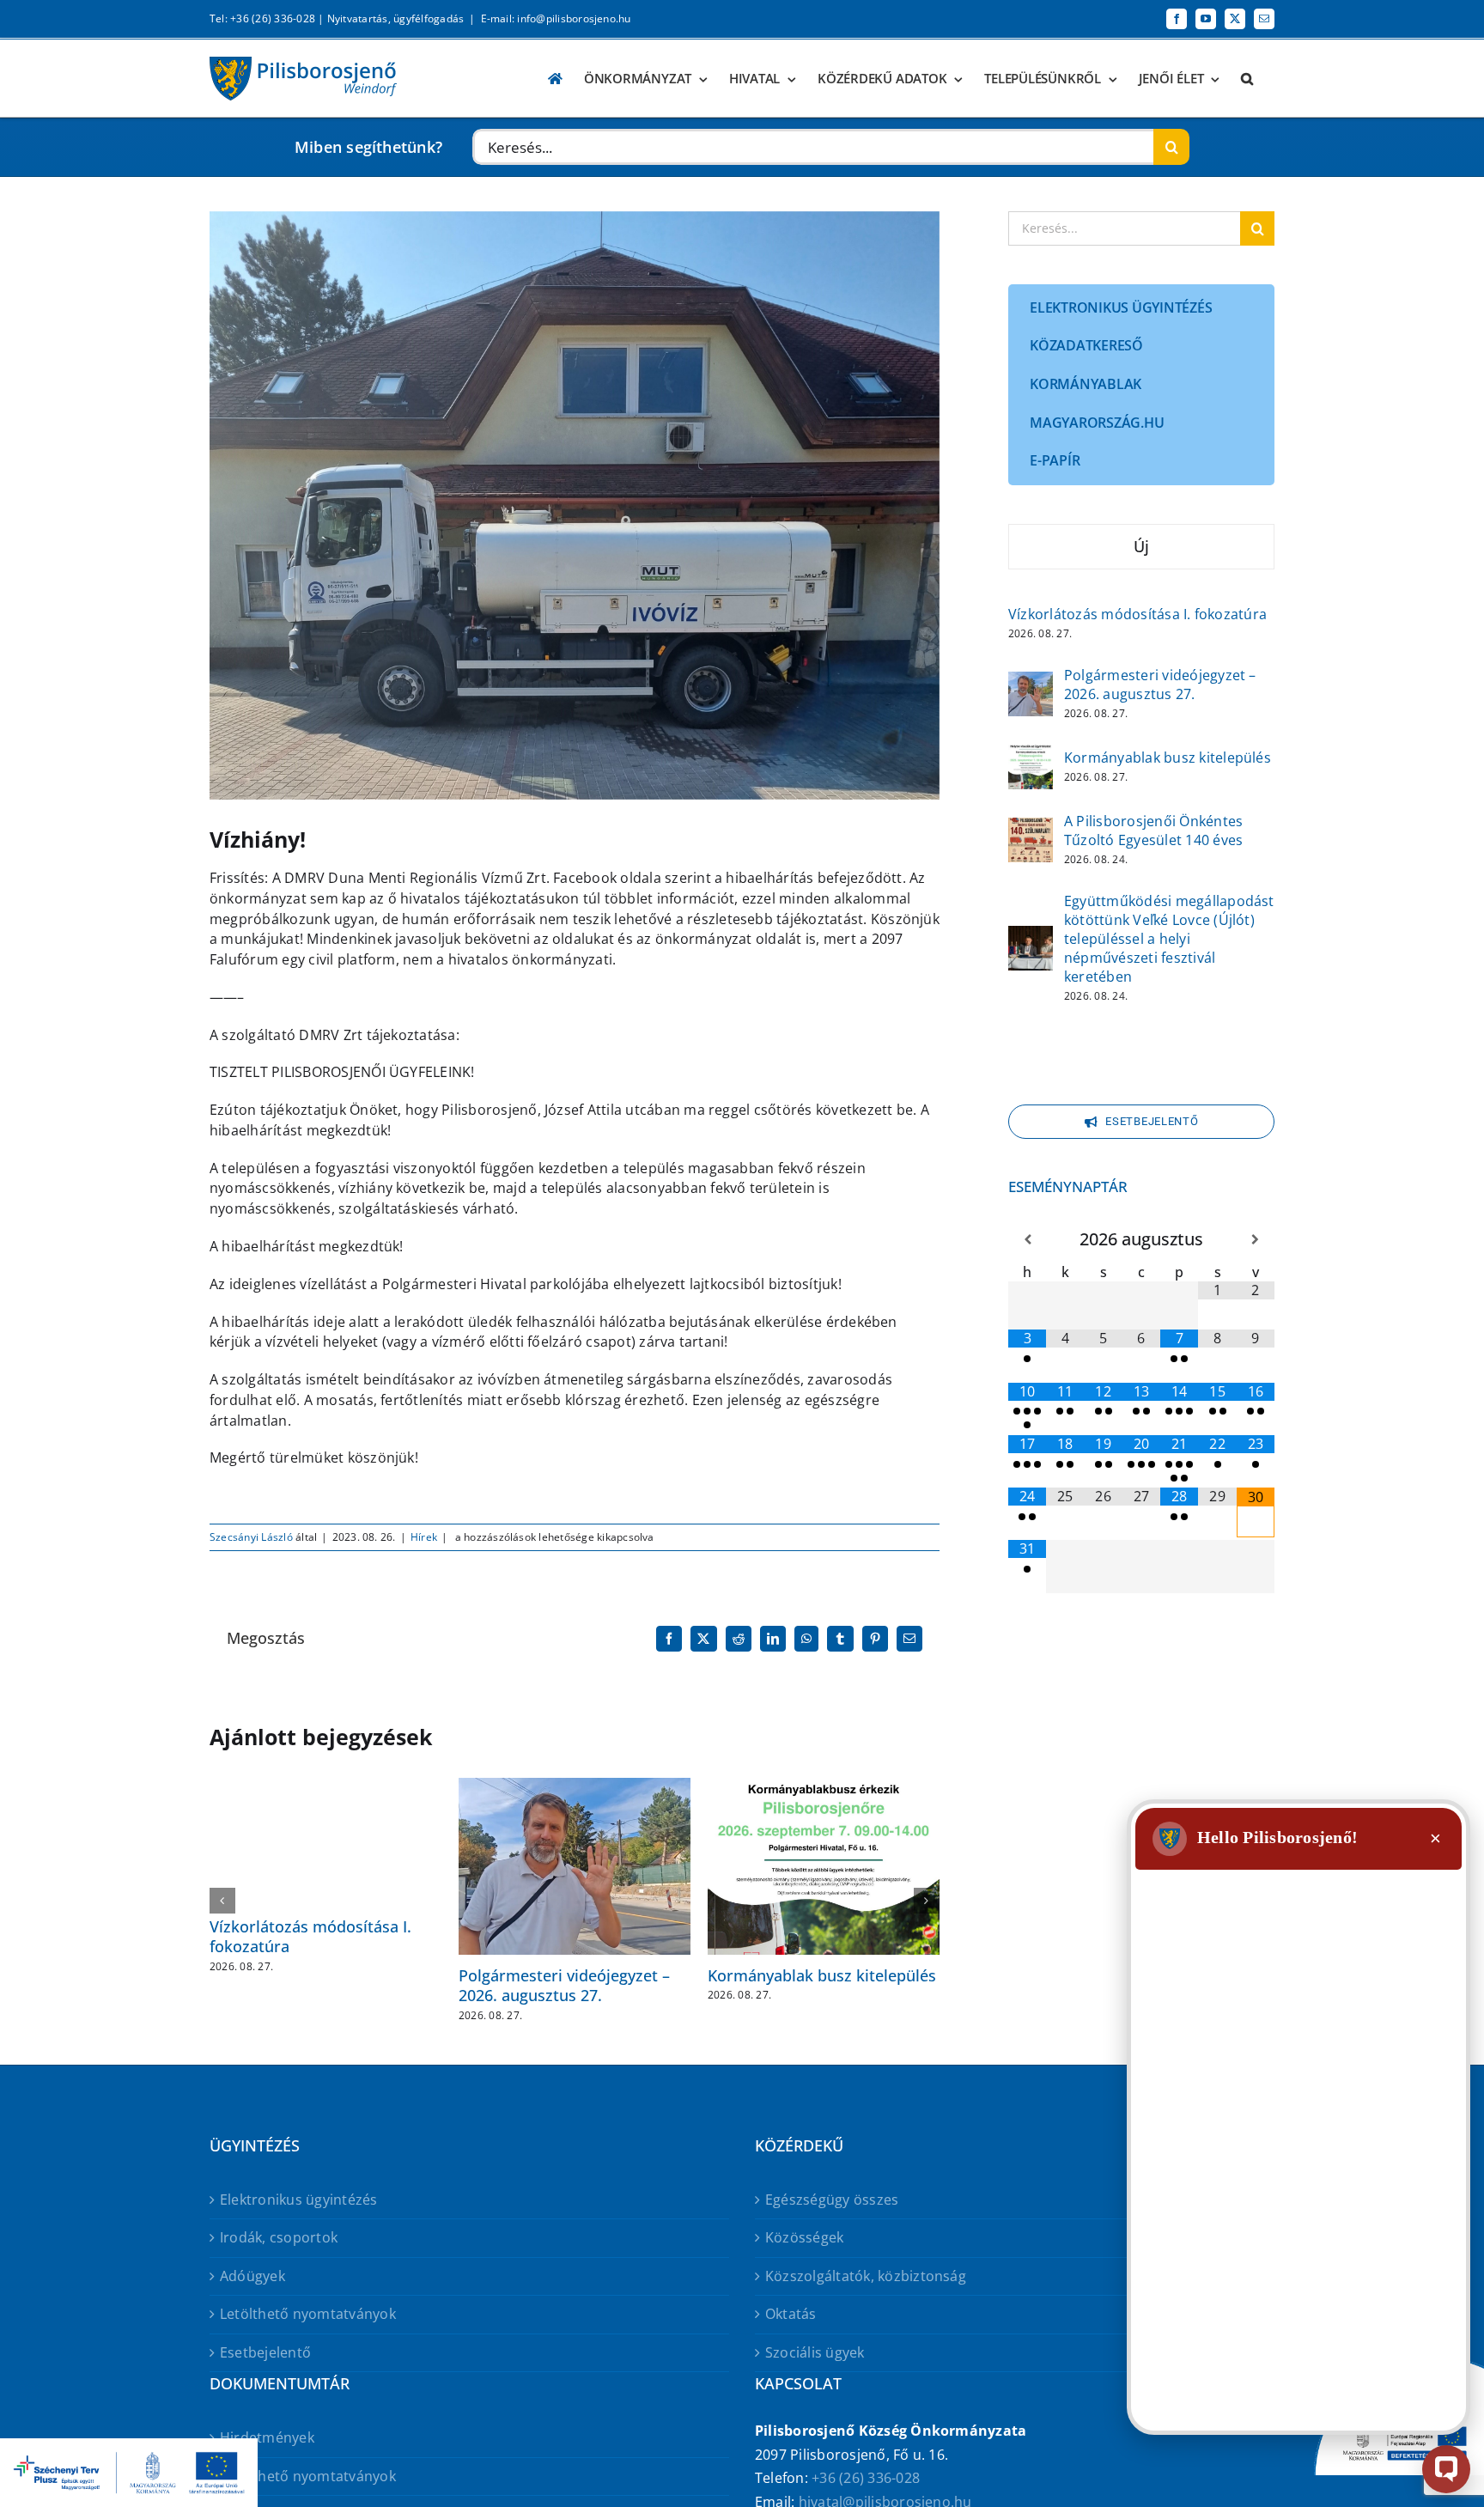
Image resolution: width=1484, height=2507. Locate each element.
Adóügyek (252, 2276)
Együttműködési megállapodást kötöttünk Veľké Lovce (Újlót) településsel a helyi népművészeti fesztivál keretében (1169, 939)
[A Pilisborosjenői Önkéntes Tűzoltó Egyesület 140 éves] (1031, 829)
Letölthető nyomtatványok (308, 2314)
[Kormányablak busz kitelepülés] (1031, 756)
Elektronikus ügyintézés (299, 2200)
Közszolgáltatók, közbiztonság (866, 2276)
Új (1141, 546)
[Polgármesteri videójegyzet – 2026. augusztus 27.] (1031, 683)
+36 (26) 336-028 (866, 2478)
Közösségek (804, 2237)
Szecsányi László (251, 1537)
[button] (1247, 79)
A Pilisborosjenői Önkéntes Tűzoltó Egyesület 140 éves (1153, 831)
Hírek (424, 1537)
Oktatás (791, 2314)
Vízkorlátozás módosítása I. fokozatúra (310, 1936)
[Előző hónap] (1027, 1240)
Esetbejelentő (265, 2352)
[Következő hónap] (1256, 1240)
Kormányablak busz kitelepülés (822, 1975)
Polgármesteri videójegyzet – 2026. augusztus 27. (564, 1985)
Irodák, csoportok (279, 2237)
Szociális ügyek (815, 2352)
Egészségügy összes (832, 2200)
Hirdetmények (267, 2437)
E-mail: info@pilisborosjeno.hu (556, 18)
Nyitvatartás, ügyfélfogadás (395, 18)
